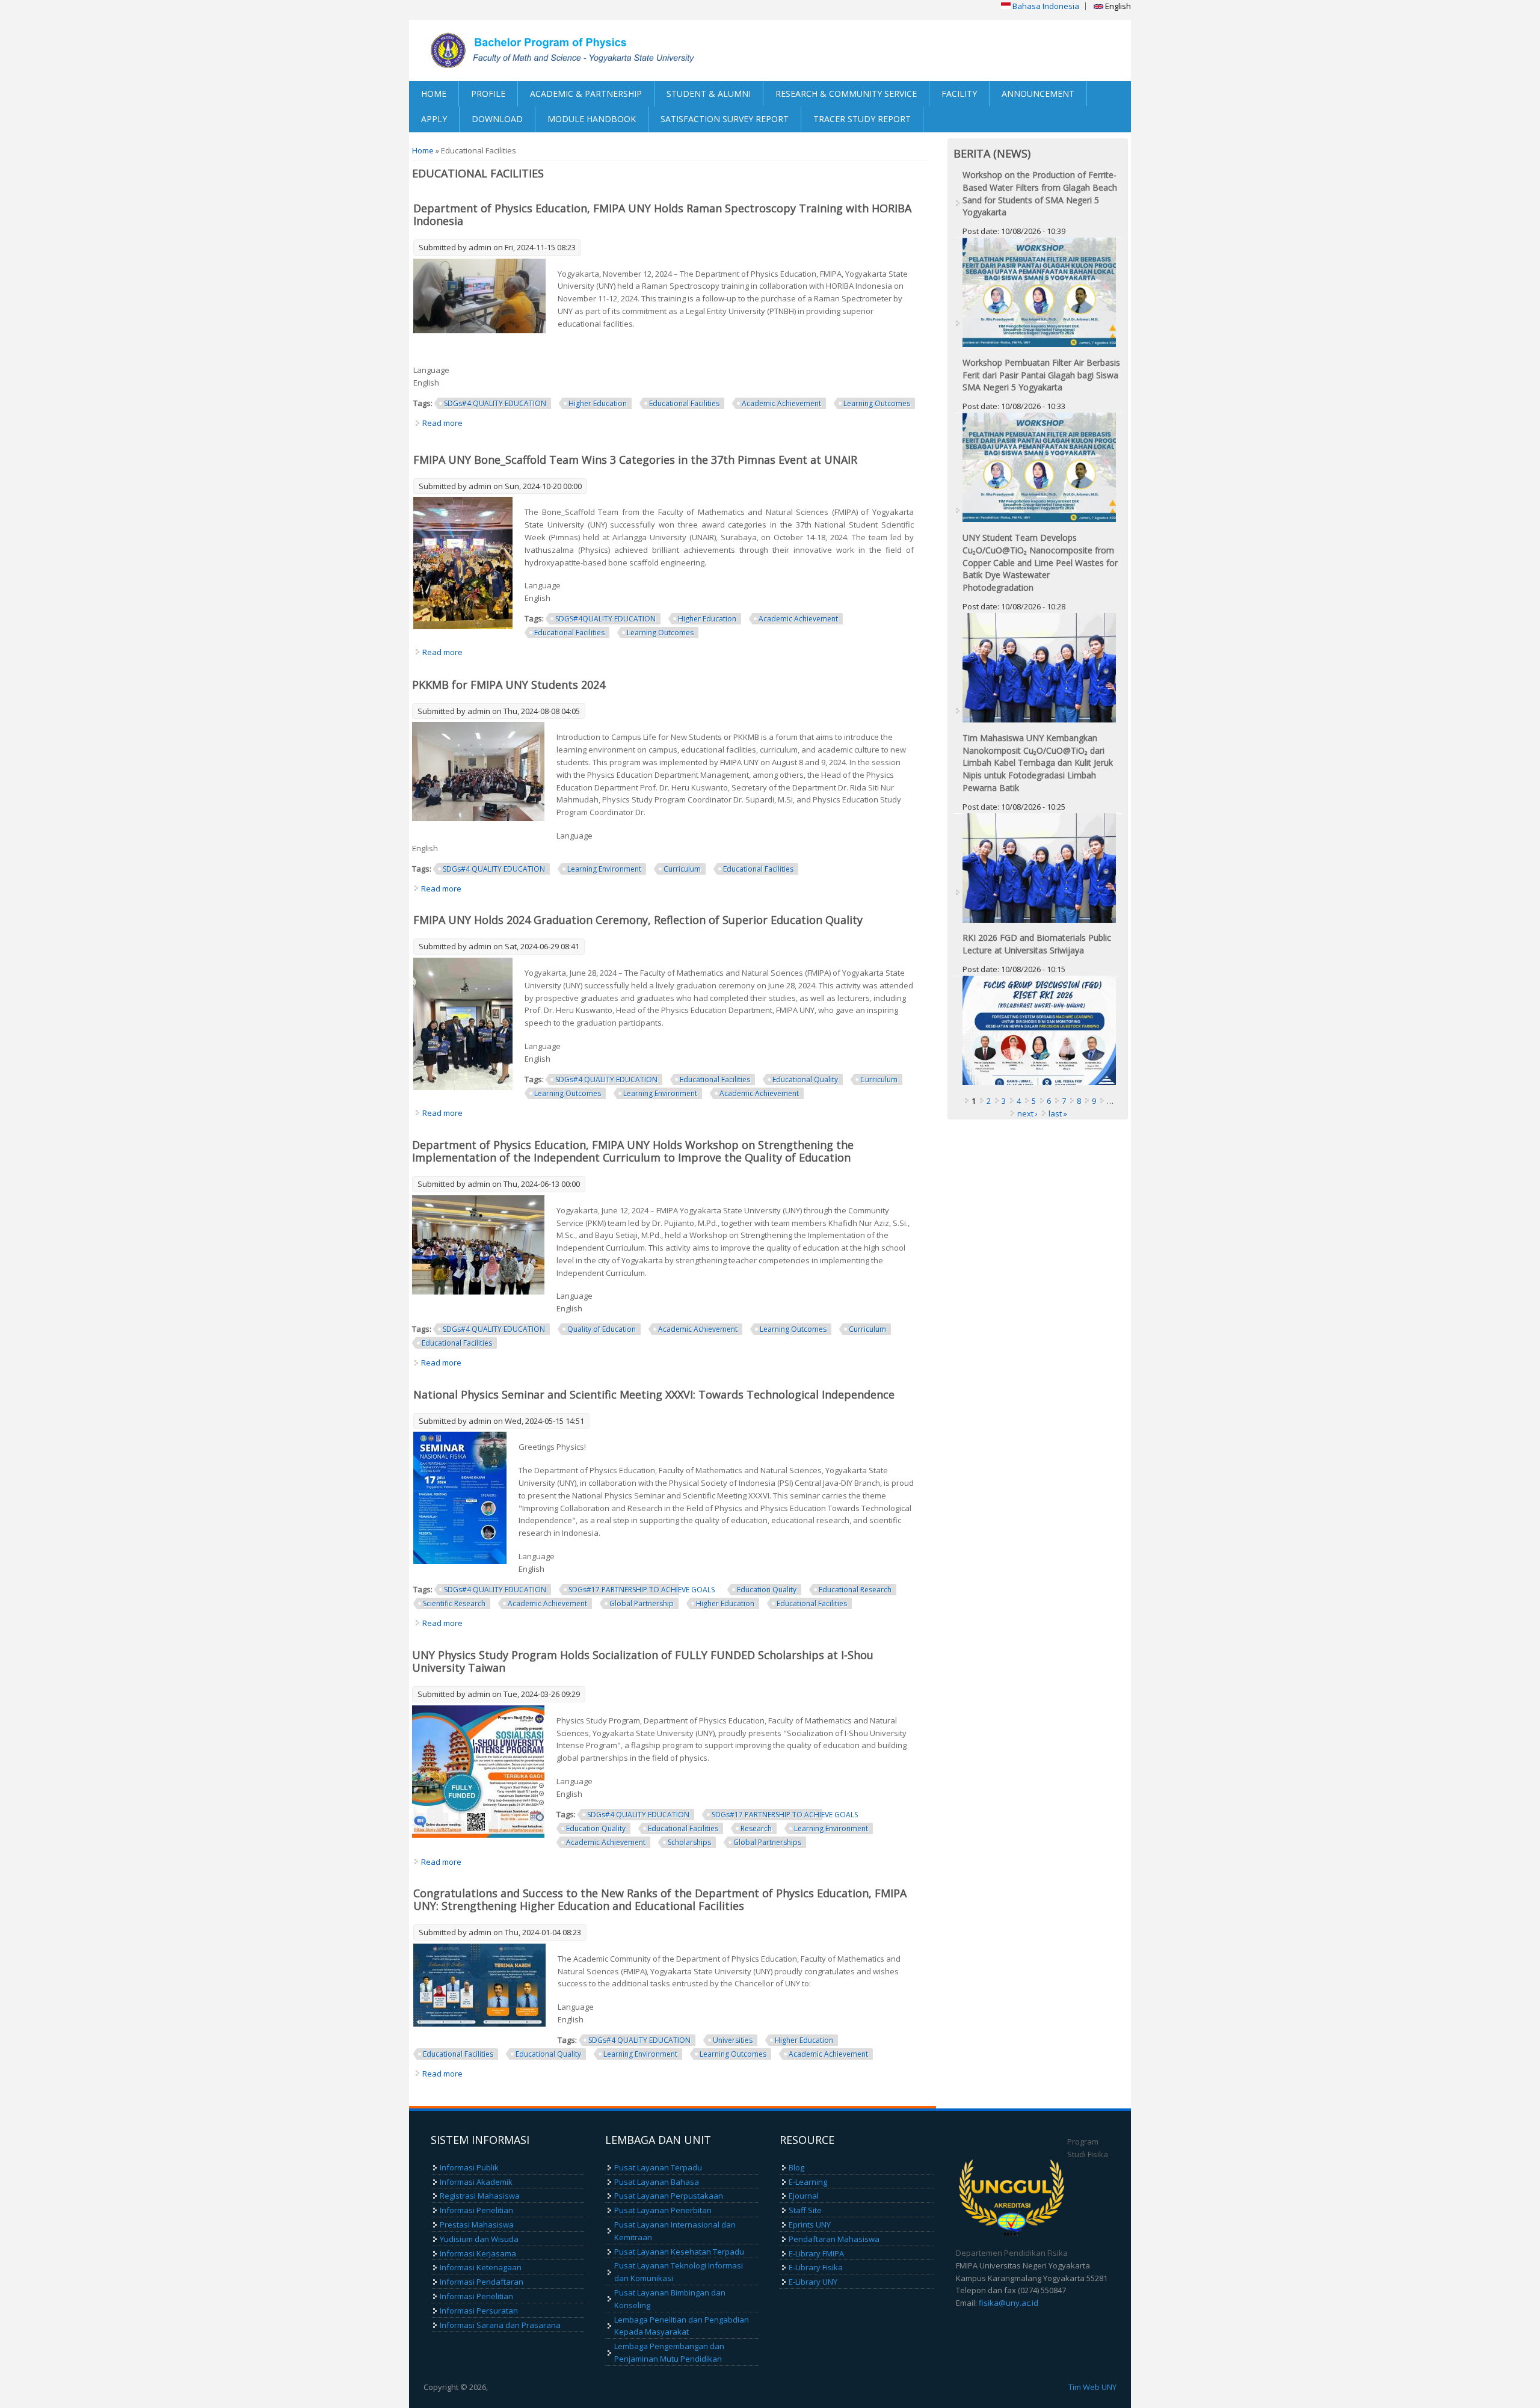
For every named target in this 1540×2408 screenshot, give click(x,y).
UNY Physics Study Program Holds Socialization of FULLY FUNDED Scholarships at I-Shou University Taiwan (643, 1661)
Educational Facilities (684, 403)
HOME (434, 94)
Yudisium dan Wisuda (479, 2239)
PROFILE (488, 94)
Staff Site (805, 2210)
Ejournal (804, 2196)
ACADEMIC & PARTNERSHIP (586, 94)
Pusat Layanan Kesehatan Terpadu (679, 2252)
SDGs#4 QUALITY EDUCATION (495, 403)
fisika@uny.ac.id (1009, 2303)
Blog (796, 2167)
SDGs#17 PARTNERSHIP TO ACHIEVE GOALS (642, 1590)
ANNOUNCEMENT (1038, 94)
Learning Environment (604, 869)
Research (756, 1828)
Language (431, 370)
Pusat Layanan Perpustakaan (669, 2196)
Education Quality (767, 1590)
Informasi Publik (469, 2167)
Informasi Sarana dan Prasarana (500, 2325)
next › (1027, 1113)
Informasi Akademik (476, 2182)
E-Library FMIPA (816, 2253)
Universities (733, 2040)
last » (1058, 1113)
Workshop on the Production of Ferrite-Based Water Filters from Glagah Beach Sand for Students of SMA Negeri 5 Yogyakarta (1040, 193)
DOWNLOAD (497, 119)
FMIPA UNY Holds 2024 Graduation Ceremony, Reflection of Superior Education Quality (638, 920)
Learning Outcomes (877, 403)
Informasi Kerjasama (478, 2253)
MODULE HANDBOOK (592, 119)
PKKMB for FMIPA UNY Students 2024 (509, 685)
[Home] (590, 51)
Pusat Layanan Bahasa (657, 2182)
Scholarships (689, 1842)
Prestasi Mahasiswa (477, 2225)
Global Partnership (642, 1603)
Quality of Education (602, 1329)
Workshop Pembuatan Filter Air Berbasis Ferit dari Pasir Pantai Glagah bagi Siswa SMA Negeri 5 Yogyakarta (1041, 375)
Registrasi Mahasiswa (480, 2196)
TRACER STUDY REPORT (862, 119)
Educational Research (855, 1590)
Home (423, 150)
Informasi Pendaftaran (482, 2282)
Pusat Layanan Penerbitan (663, 2210)
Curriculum (682, 869)
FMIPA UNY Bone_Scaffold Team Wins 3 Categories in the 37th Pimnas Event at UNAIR (635, 460)
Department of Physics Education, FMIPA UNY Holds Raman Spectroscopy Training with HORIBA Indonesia (662, 214)
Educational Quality (805, 1079)
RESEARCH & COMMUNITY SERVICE (846, 94)
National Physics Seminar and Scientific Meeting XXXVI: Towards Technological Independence (654, 1394)
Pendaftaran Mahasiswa (834, 2239)
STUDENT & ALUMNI (709, 94)
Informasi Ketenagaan (481, 2267)
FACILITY (959, 94)
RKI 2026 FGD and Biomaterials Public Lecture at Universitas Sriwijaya (1037, 944)
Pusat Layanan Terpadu (658, 2167)
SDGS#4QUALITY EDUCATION (605, 619)
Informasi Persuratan (479, 2311)
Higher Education (598, 403)
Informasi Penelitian (476, 2210)
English (1117, 6)
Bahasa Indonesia (1045, 6)
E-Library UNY (813, 2282)
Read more (442, 423)
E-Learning (808, 2182)
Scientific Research (454, 1603)
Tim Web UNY (1092, 2387)
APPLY (434, 119)
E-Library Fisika (816, 2267)
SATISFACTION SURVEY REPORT (725, 119)
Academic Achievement (781, 403)
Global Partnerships (767, 1842)
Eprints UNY (810, 2225)
